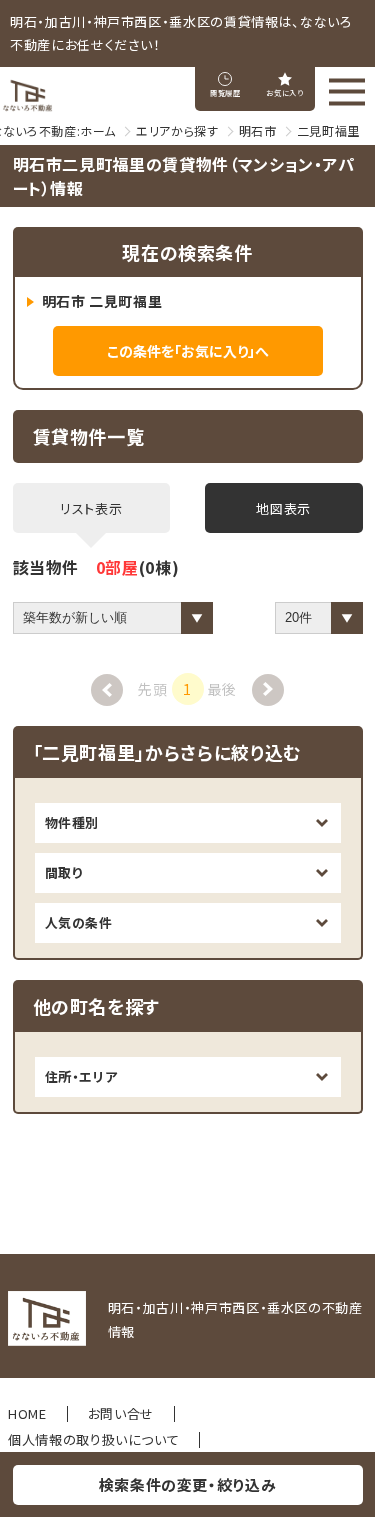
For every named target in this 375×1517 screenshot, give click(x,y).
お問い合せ (121, 1413)
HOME (27, 1413)
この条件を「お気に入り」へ (188, 351)
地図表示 (283, 508)
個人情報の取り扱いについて (93, 1439)
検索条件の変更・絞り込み (188, 1484)
